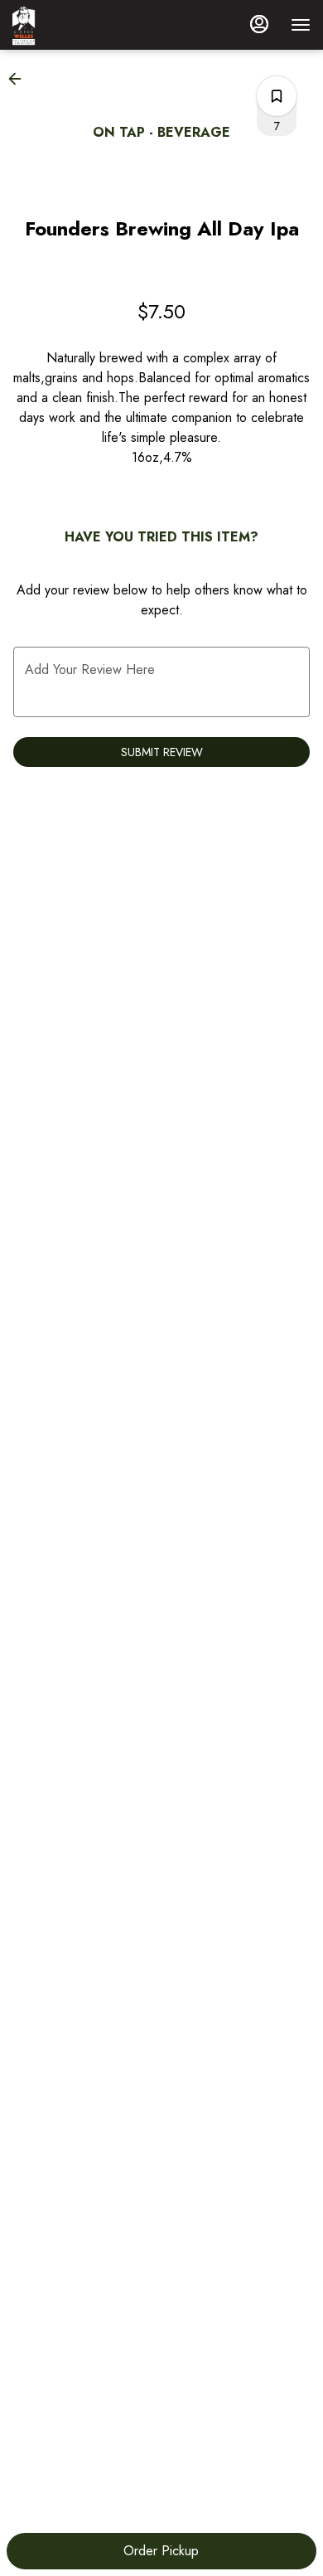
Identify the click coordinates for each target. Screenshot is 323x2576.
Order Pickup (161, 2551)
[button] (20, 79)
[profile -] (259, 24)
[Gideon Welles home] (87, 25)
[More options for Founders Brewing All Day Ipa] (277, 96)
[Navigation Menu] (301, 25)
